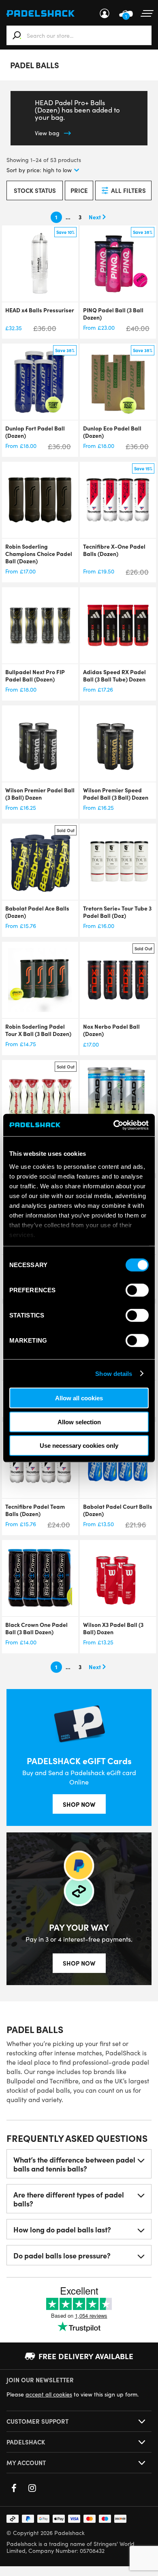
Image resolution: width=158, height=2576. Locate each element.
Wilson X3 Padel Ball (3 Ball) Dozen (113, 1628)
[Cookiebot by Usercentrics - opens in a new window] (114, 1125)
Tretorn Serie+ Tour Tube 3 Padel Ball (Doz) (117, 912)
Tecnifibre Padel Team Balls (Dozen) (35, 1510)
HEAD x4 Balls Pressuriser (40, 310)
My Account (105, 13)
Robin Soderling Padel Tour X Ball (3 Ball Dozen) (38, 1030)
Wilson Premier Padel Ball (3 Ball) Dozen (40, 794)
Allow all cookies (79, 1398)
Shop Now (79, 1804)
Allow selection (79, 1422)
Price (79, 190)
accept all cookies (49, 2394)
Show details (114, 1373)
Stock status (35, 190)
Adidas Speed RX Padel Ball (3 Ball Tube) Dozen (114, 675)
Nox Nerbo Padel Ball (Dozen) (111, 1030)
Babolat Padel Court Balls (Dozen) (118, 1510)
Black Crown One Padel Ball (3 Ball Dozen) (36, 1628)
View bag (47, 133)
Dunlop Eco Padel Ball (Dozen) (112, 432)
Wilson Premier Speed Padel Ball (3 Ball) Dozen (116, 794)
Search (17, 35)
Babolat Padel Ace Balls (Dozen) (37, 912)
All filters (128, 190)
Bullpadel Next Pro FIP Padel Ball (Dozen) (35, 675)
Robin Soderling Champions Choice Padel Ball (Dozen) (39, 554)
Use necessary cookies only (79, 1446)
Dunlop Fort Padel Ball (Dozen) (35, 432)
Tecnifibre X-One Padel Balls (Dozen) (114, 550)
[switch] (137, 1290)
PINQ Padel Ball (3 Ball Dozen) (113, 314)
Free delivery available (86, 2356)
